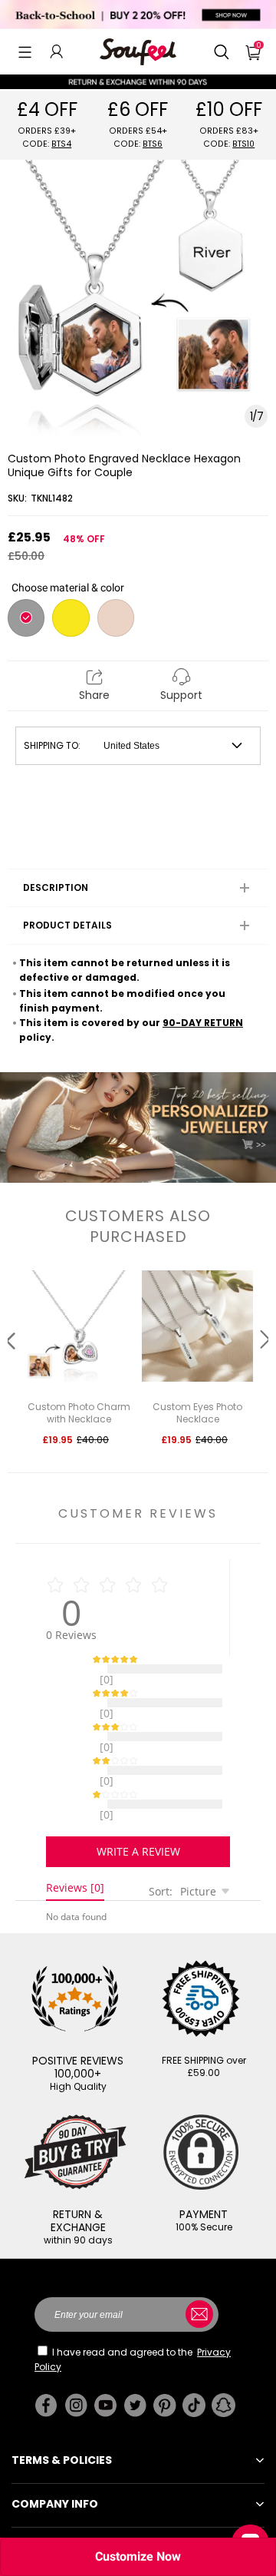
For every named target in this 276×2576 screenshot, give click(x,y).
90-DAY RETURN (203, 1023)
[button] (25, 51)
